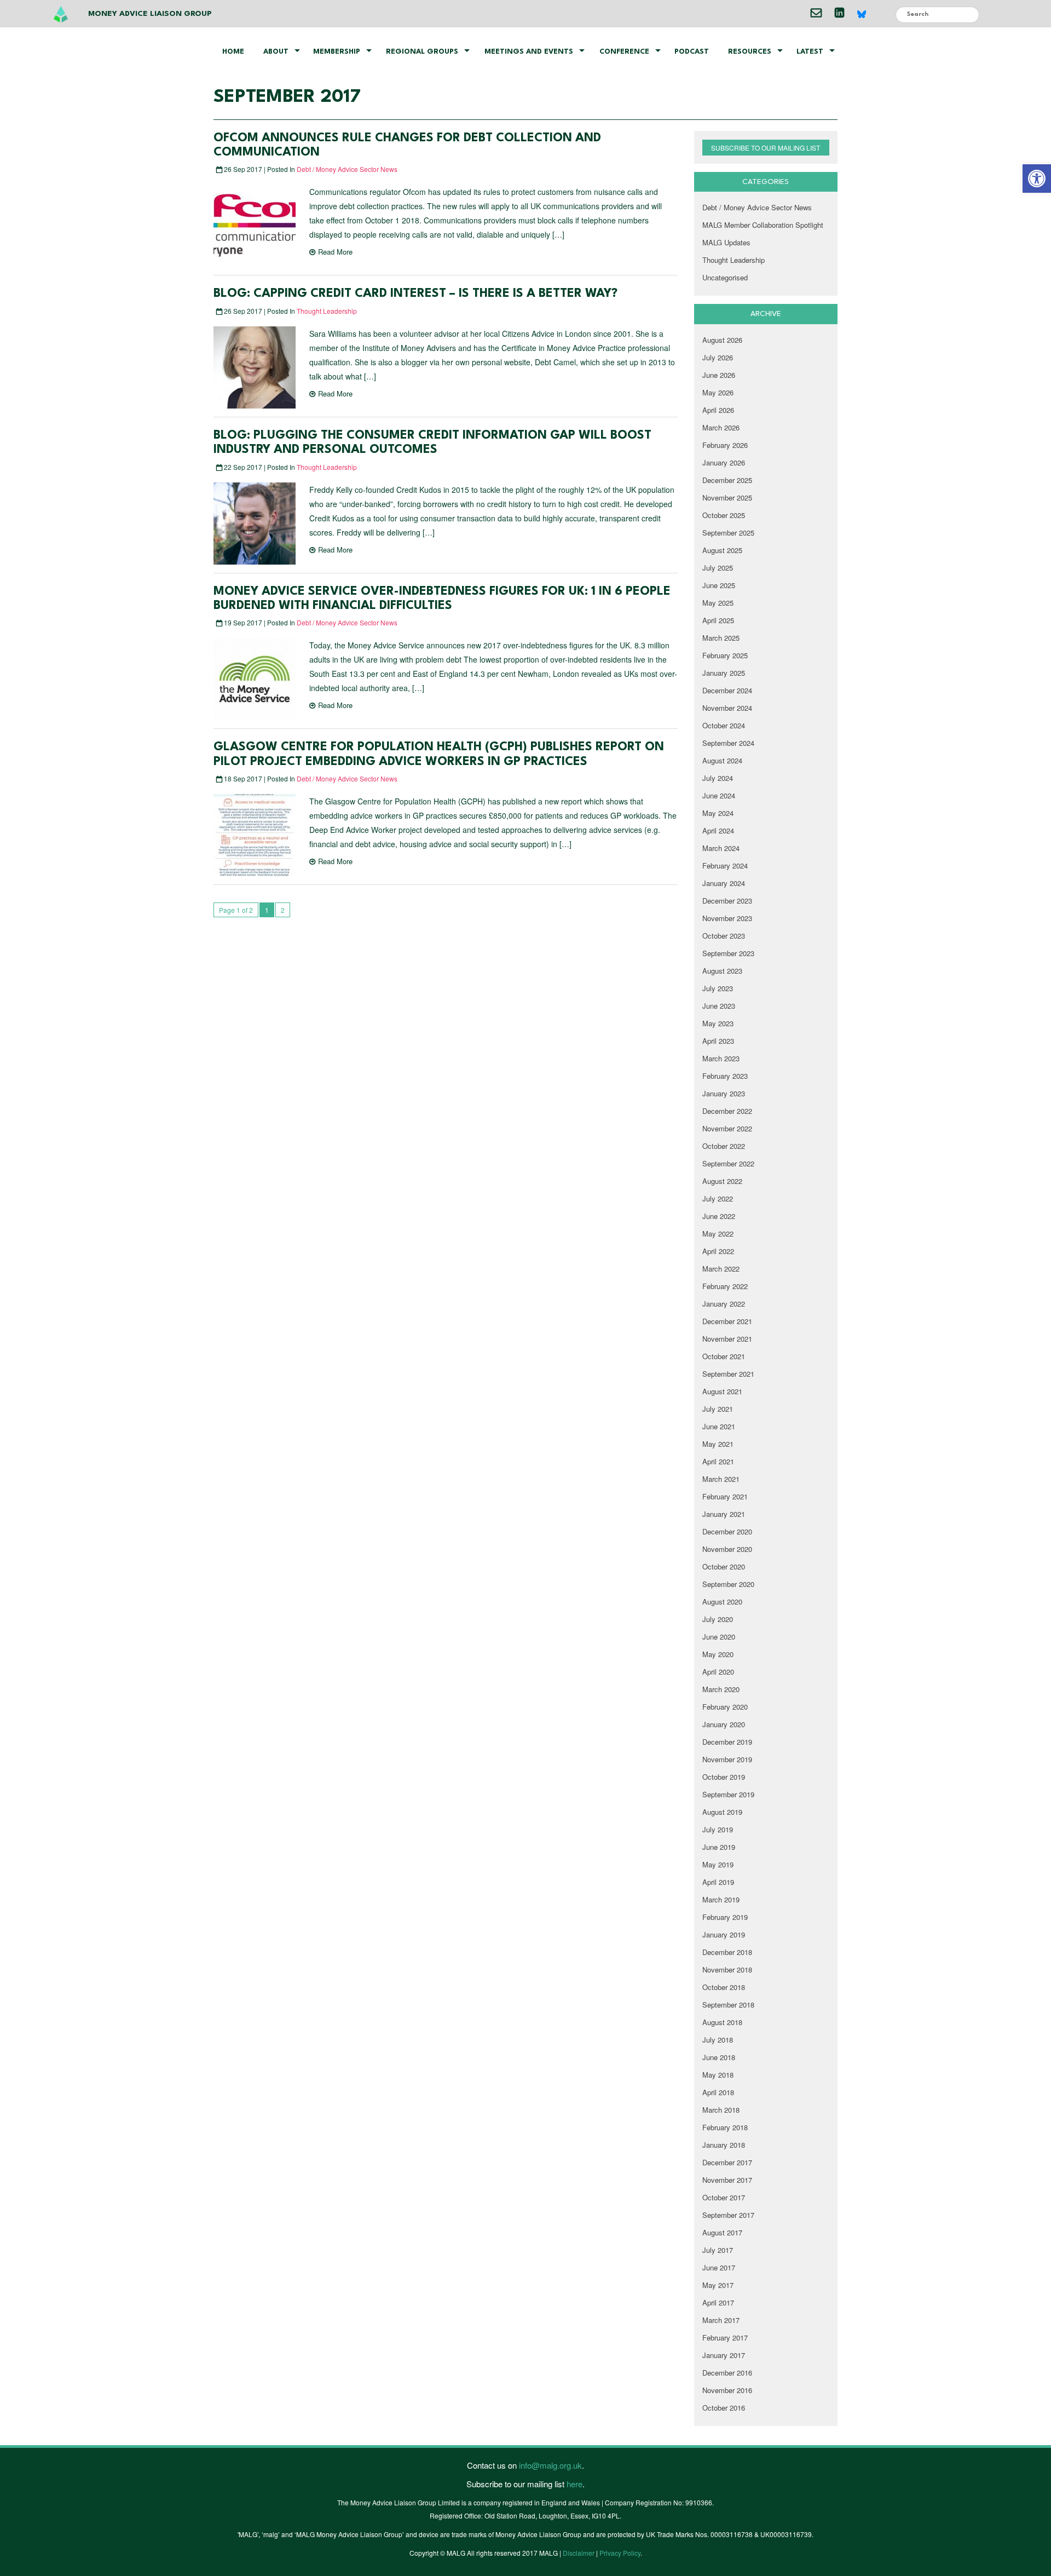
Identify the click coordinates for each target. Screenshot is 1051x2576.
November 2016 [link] (727, 2390)
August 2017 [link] (722, 2232)
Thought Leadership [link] (327, 311)
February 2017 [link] (725, 2338)
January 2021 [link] (724, 1514)
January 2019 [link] (724, 1934)
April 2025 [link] (718, 620)
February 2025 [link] (725, 655)
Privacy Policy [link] (620, 2553)
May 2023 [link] (718, 1023)
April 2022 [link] (718, 1251)
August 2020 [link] (722, 1602)
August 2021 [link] (722, 1391)
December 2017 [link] (727, 2162)
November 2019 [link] (727, 1759)
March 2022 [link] (721, 1269)
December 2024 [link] (727, 690)
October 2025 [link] (724, 515)
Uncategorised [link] (725, 277)
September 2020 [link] (728, 1584)
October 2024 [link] (724, 725)
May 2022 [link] (718, 1234)
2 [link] (283, 910)
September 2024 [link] (728, 743)
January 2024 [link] (724, 883)
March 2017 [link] (721, 2320)
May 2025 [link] (718, 603)
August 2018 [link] (722, 2022)
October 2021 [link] (724, 1356)
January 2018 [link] (724, 2145)
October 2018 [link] (724, 1987)
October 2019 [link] (724, 1777)
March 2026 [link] (721, 427)
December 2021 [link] (727, 1321)
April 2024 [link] (718, 830)
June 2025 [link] (719, 585)
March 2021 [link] (721, 1479)
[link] (1037, 179)
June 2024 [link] (719, 795)
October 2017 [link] (724, 2197)
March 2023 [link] (721, 1058)
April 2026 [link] (718, 410)
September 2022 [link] (728, 1163)
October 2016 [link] (724, 2408)
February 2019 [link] (725, 1917)
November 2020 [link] (727, 1549)
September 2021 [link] (728, 1374)
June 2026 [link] (719, 375)
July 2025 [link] (718, 568)
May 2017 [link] (718, 2285)
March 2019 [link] (721, 1899)
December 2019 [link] (727, 1742)
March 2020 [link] (721, 1689)
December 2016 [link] (727, 2373)
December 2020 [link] (727, 1531)
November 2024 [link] (727, 708)
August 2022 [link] (722, 1181)
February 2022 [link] (725, 1286)
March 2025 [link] (721, 638)
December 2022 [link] (727, 1111)
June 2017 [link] (719, 2267)
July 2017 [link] (718, 2250)
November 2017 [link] (727, 2180)
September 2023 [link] (728, 953)
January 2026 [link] (724, 462)
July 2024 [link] (718, 778)
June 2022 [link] (719, 1216)
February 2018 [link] (725, 2127)
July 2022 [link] (718, 1198)
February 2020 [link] (725, 1707)
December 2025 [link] (727, 480)
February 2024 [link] (725, 866)
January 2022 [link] (724, 1304)
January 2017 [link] (724, 2355)
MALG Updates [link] (726, 242)
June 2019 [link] (719, 1847)
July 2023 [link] (718, 988)
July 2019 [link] (718, 1829)
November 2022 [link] (727, 1128)
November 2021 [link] (727, 1339)
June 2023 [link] (719, 1006)
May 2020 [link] (718, 1654)
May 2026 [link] (718, 392)
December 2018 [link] (727, 1952)
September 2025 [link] (728, 533)
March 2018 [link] (721, 2110)
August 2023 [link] (722, 971)
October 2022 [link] (724, 1146)
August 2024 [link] (722, 760)
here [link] (574, 2484)
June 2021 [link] (719, 1426)
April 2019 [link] (718, 1882)
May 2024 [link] (718, 813)
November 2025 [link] (727, 498)
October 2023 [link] (724, 936)
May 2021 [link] (718, 1444)
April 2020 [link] (718, 1672)
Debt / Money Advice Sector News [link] (347, 169)
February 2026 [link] (725, 445)
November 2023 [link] (727, 918)
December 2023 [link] (727, 901)
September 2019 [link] (728, 1794)
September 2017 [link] (728, 2215)
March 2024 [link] (721, 848)
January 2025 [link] (724, 673)
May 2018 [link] (718, 2075)
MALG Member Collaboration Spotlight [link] (763, 225)
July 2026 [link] (718, 357)
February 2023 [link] (725, 1076)
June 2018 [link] (719, 2057)
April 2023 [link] (718, 1041)
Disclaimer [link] (579, 2553)
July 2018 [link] (718, 2040)
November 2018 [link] (727, 1970)
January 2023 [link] (724, 1093)
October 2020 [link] (724, 1566)
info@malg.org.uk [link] (550, 2465)
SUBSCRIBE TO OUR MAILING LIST (766, 148)
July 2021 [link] (718, 1409)
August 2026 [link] (722, 340)
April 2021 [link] (718, 1461)
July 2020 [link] (718, 1619)
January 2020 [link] (724, 1724)
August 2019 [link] (722, 1812)
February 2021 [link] (725, 1496)
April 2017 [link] (718, 2302)
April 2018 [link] (718, 2092)
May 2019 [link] (718, 1864)
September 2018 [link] (728, 2005)
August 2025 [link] (722, 550)
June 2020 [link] (719, 1637)
